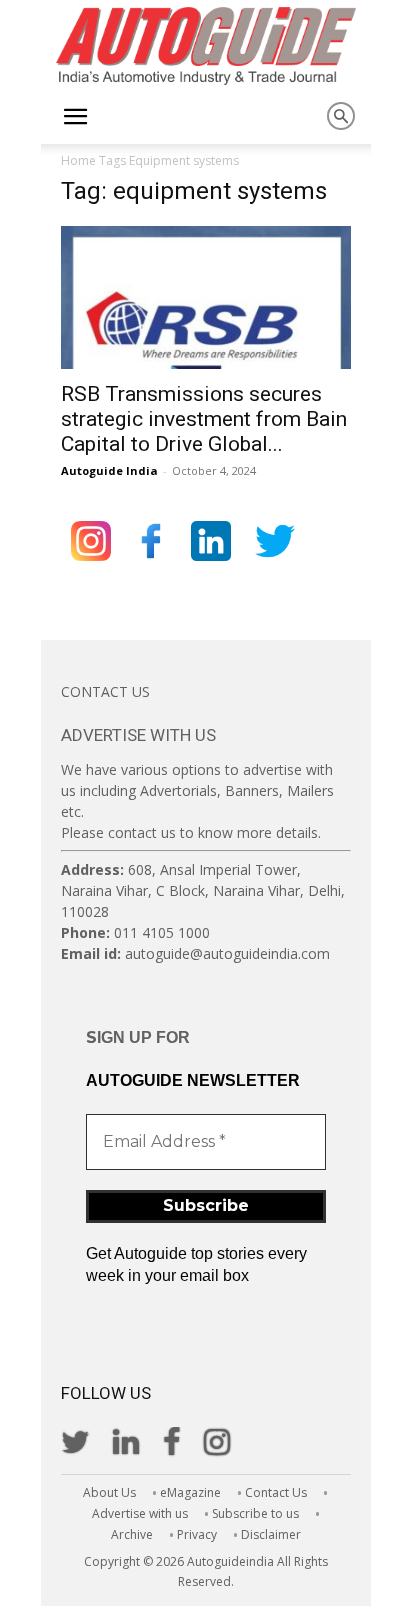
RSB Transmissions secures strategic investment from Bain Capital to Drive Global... (204, 419)
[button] (75, 117)
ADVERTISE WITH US (138, 735)
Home (78, 160)
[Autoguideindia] (206, 46)
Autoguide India (109, 470)
